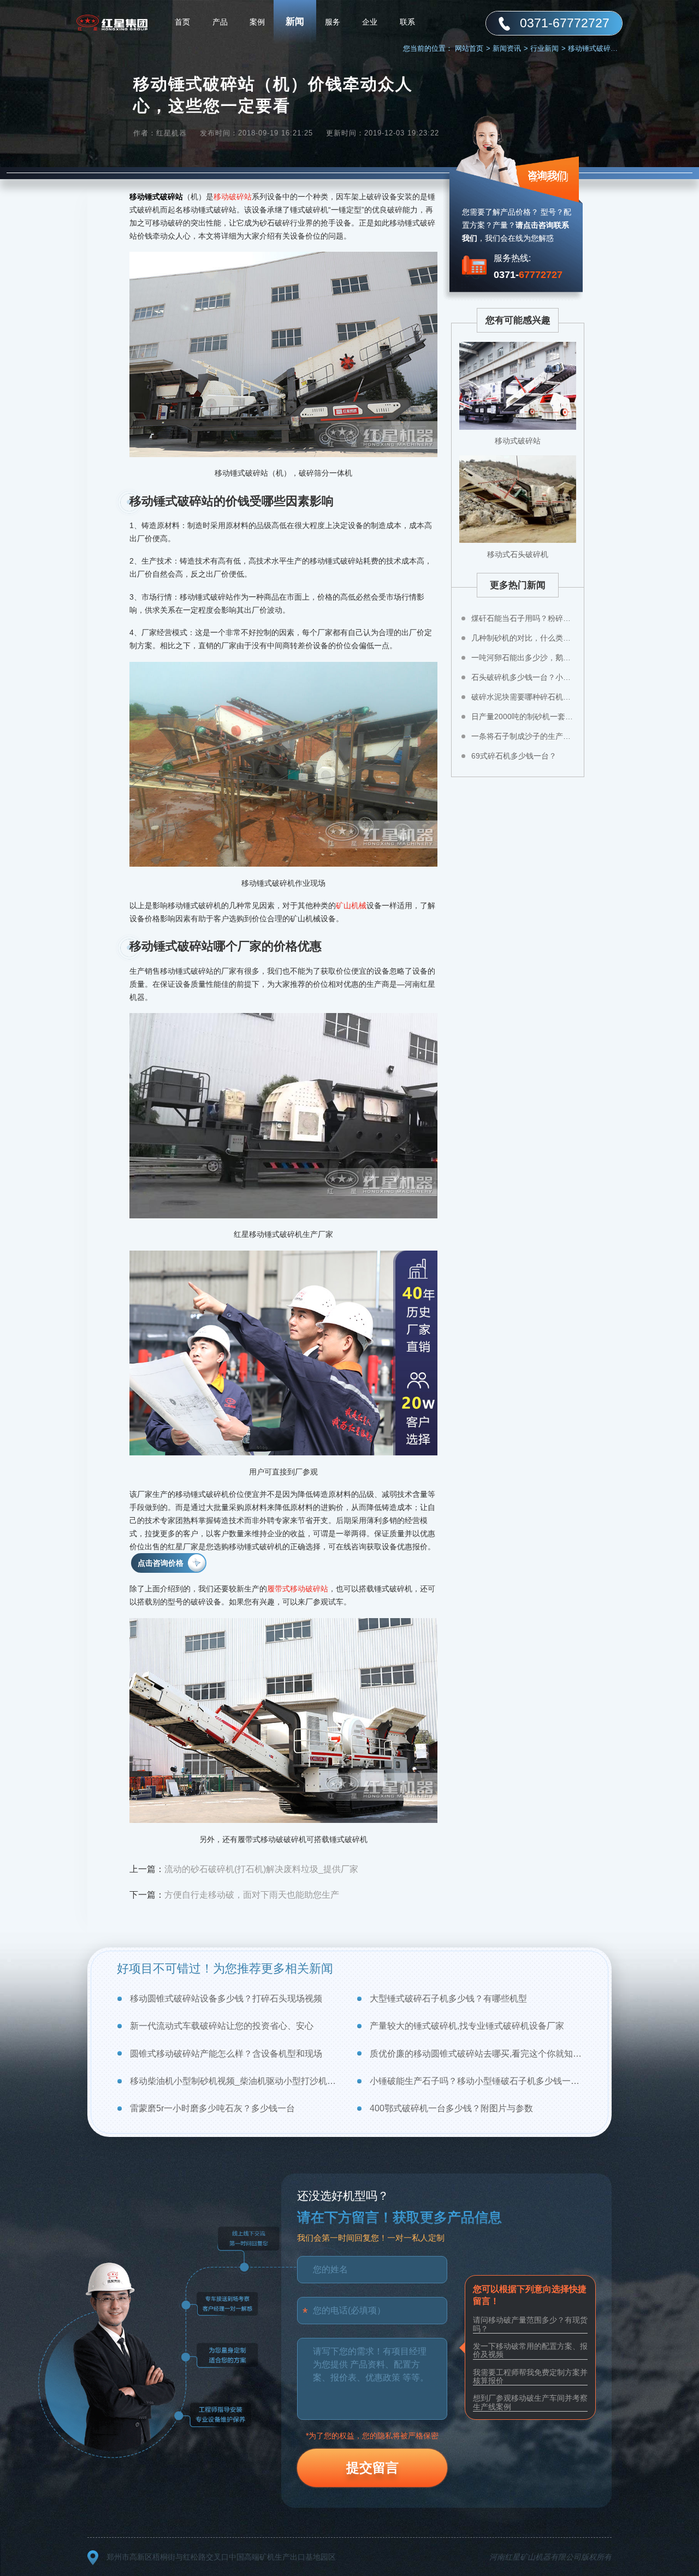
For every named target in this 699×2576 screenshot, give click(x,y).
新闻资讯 (510, 48)
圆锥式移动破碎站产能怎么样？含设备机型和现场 (226, 2054)
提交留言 (372, 2468)
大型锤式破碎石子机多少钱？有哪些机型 (448, 1998)
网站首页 (473, 48)
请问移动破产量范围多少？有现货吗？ (530, 2324)
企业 (370, 22)
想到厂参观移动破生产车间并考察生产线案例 (530, 2402)
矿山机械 (351, 905)
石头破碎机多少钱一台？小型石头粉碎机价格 (524, 677)
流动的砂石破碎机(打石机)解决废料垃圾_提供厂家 (261, 1869)
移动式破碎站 (518, 441)
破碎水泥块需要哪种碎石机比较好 (524, 697)
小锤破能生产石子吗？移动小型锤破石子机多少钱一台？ (476, 2081)
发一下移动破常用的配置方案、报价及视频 (530, 2350)
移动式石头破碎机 (518, 554)
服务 (333, 22)
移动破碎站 (233, 197)
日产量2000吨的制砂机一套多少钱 (524, 716)
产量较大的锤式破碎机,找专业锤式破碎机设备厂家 (467, 2026)
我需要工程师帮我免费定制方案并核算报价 (530, 2376)
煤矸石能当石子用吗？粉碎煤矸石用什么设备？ (524, 618)
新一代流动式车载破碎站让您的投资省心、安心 (222, 2026)
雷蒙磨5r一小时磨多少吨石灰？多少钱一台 (212, 2108)
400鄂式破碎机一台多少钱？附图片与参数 (451, 2108)
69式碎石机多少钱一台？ (514, 756)
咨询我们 (547, 175)
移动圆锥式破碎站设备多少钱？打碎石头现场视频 (226, 1998)
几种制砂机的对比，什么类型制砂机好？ (524, 638)
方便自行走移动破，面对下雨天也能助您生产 (252, 1895)
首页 (182, 22)
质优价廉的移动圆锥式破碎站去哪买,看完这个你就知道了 (476, 2054)
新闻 (295, 22)
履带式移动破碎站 (298, 1589)
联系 (407, 22)
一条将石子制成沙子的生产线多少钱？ (524, 736)
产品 (220, 22)
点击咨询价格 (161, 1563)
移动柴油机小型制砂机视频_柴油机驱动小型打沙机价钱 (236, 2081)
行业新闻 (548, 48)
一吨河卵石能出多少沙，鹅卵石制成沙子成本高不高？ (524, 658)
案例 (257, 22)
